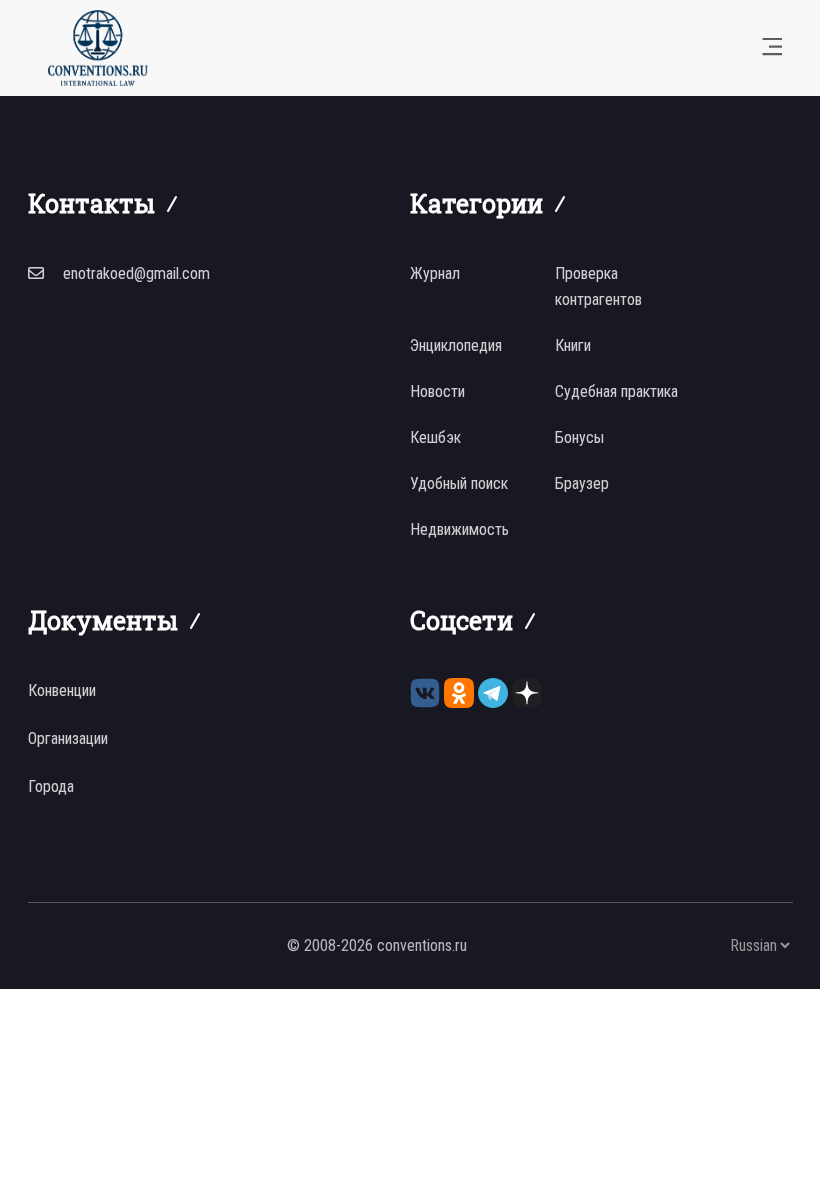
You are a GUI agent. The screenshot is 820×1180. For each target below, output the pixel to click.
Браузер (582, 483)
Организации (68, 738)
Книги (573, 345)
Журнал (435, 273)
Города (51, 786)
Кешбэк (435, 437)
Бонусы (579, 437)
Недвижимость (459, 529)
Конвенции (62, 690)
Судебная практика (616, 391)
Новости (437, 391)
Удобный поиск (459, 483)
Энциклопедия (456, 345)
